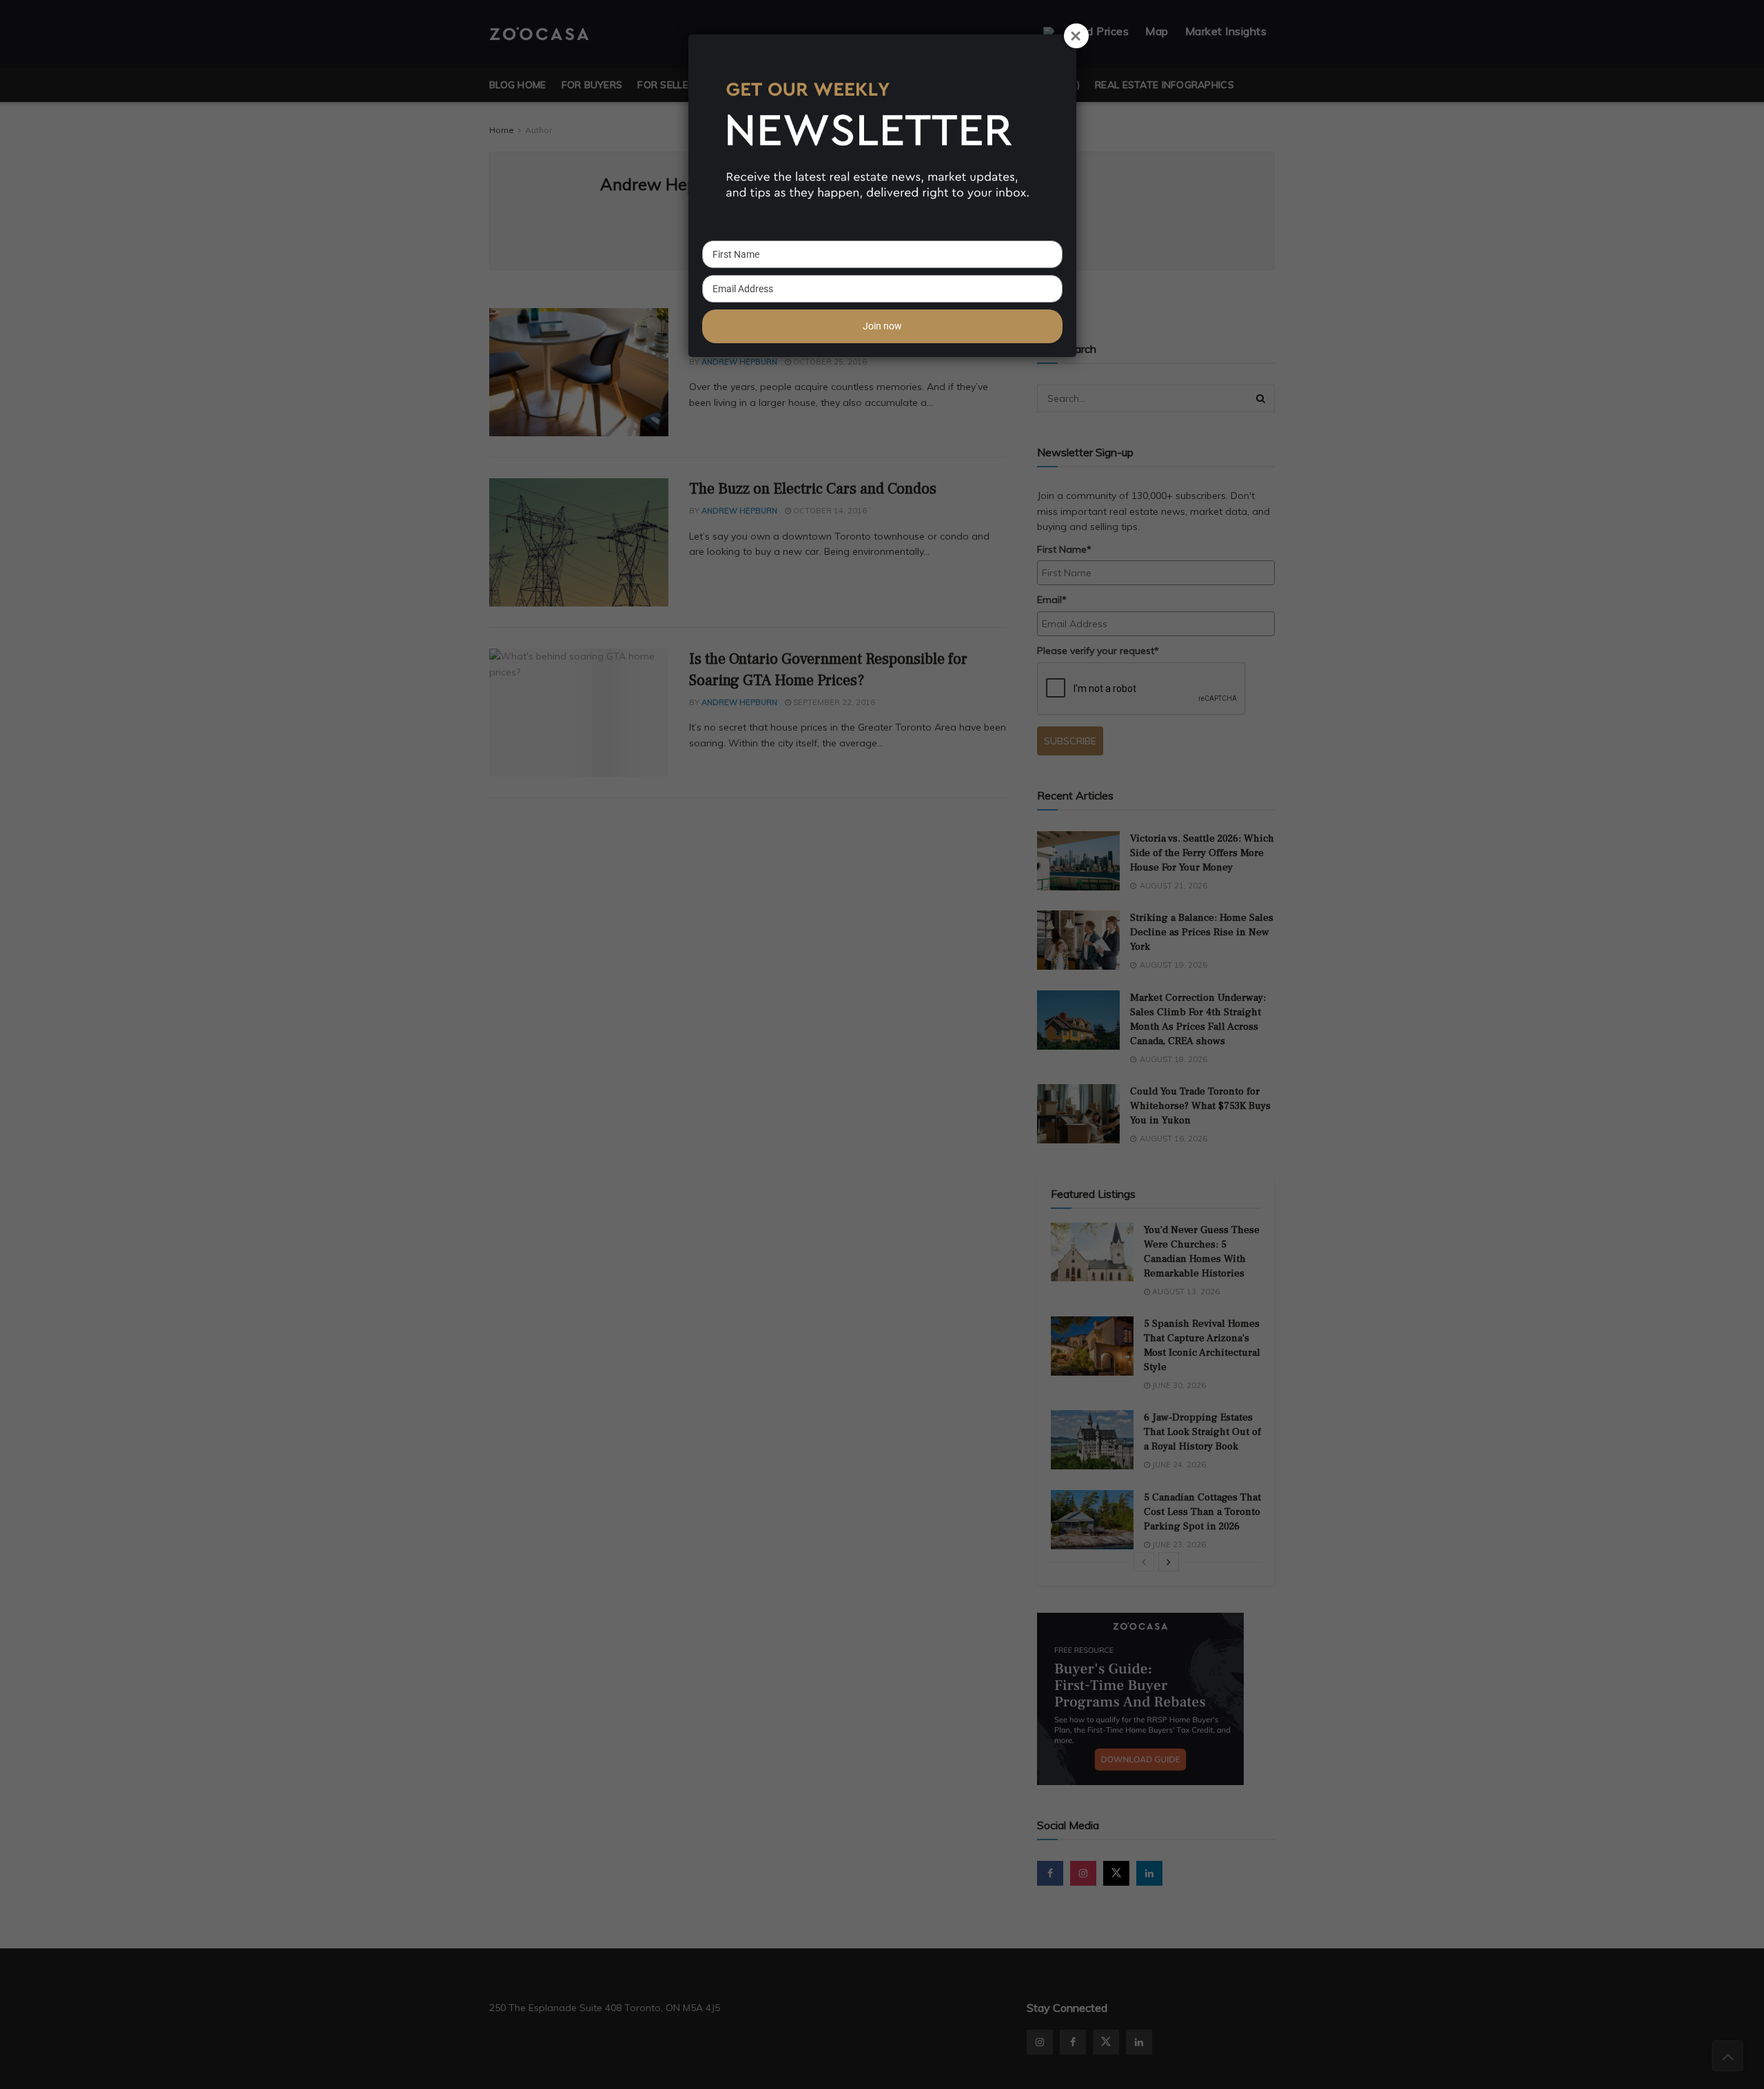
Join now (882, 326)
